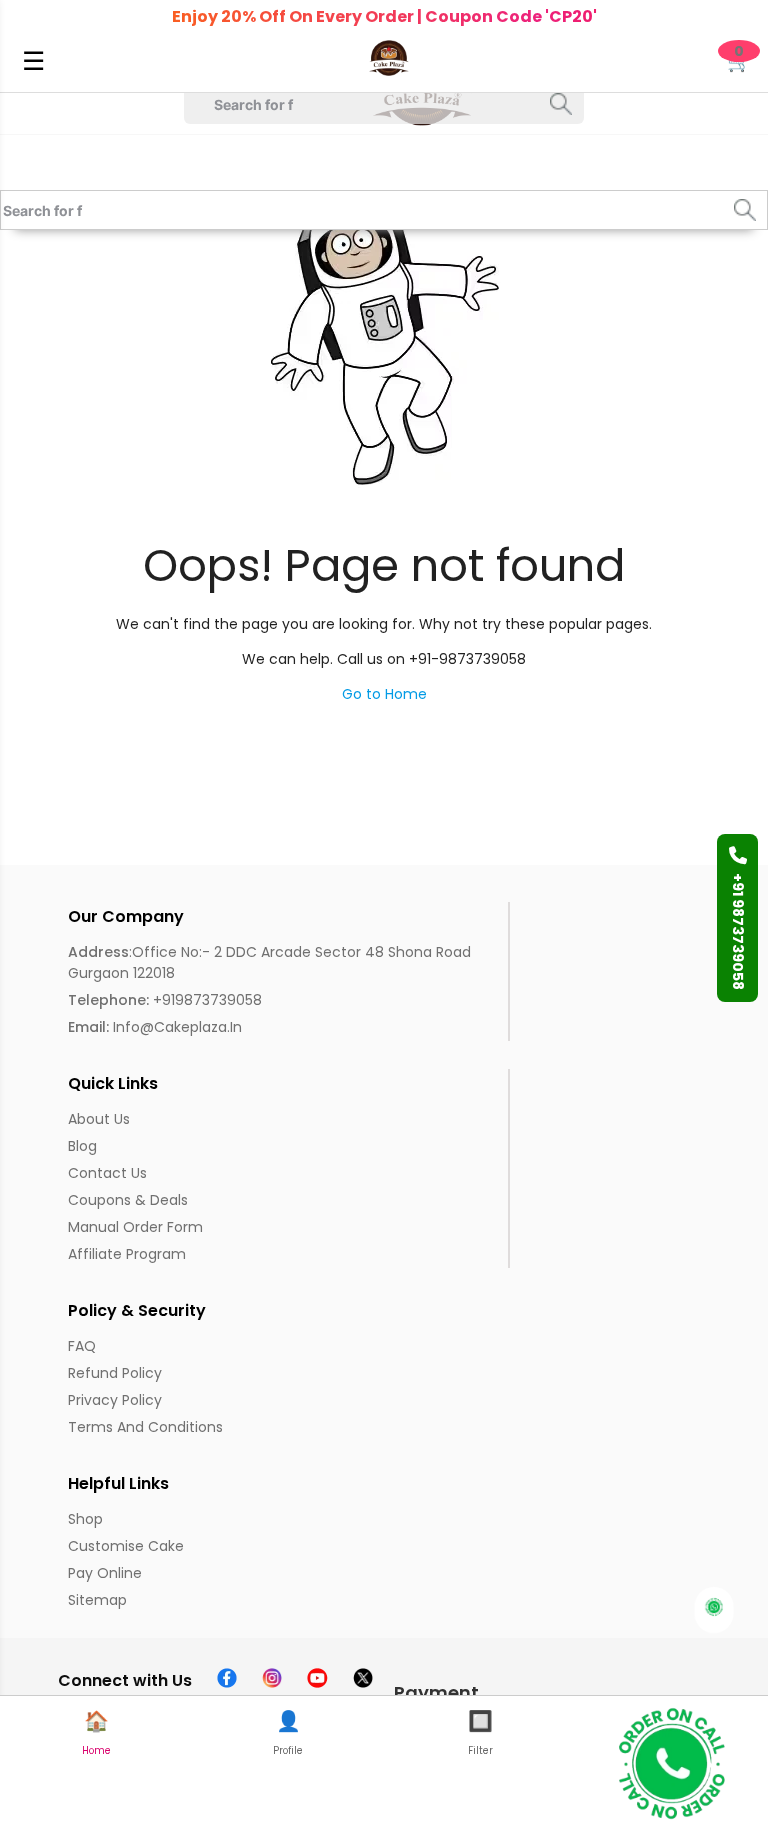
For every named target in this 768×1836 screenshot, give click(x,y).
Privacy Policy (115, 1400)
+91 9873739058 (738, 931)
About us (99, 1119)
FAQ (82, 1346)
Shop (85, 1519)
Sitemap (97, 1600)
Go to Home (384, 694)
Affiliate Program (127, 1254)
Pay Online (105, 1573)
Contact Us (107, 1173)
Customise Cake (126, 1546)
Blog (82, 1146)
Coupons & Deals (128, 1200)
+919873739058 (165, 1000)
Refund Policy (115, 1373)
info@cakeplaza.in (155, 1027)
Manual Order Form (135, 1227)
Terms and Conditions (145, 1427)
